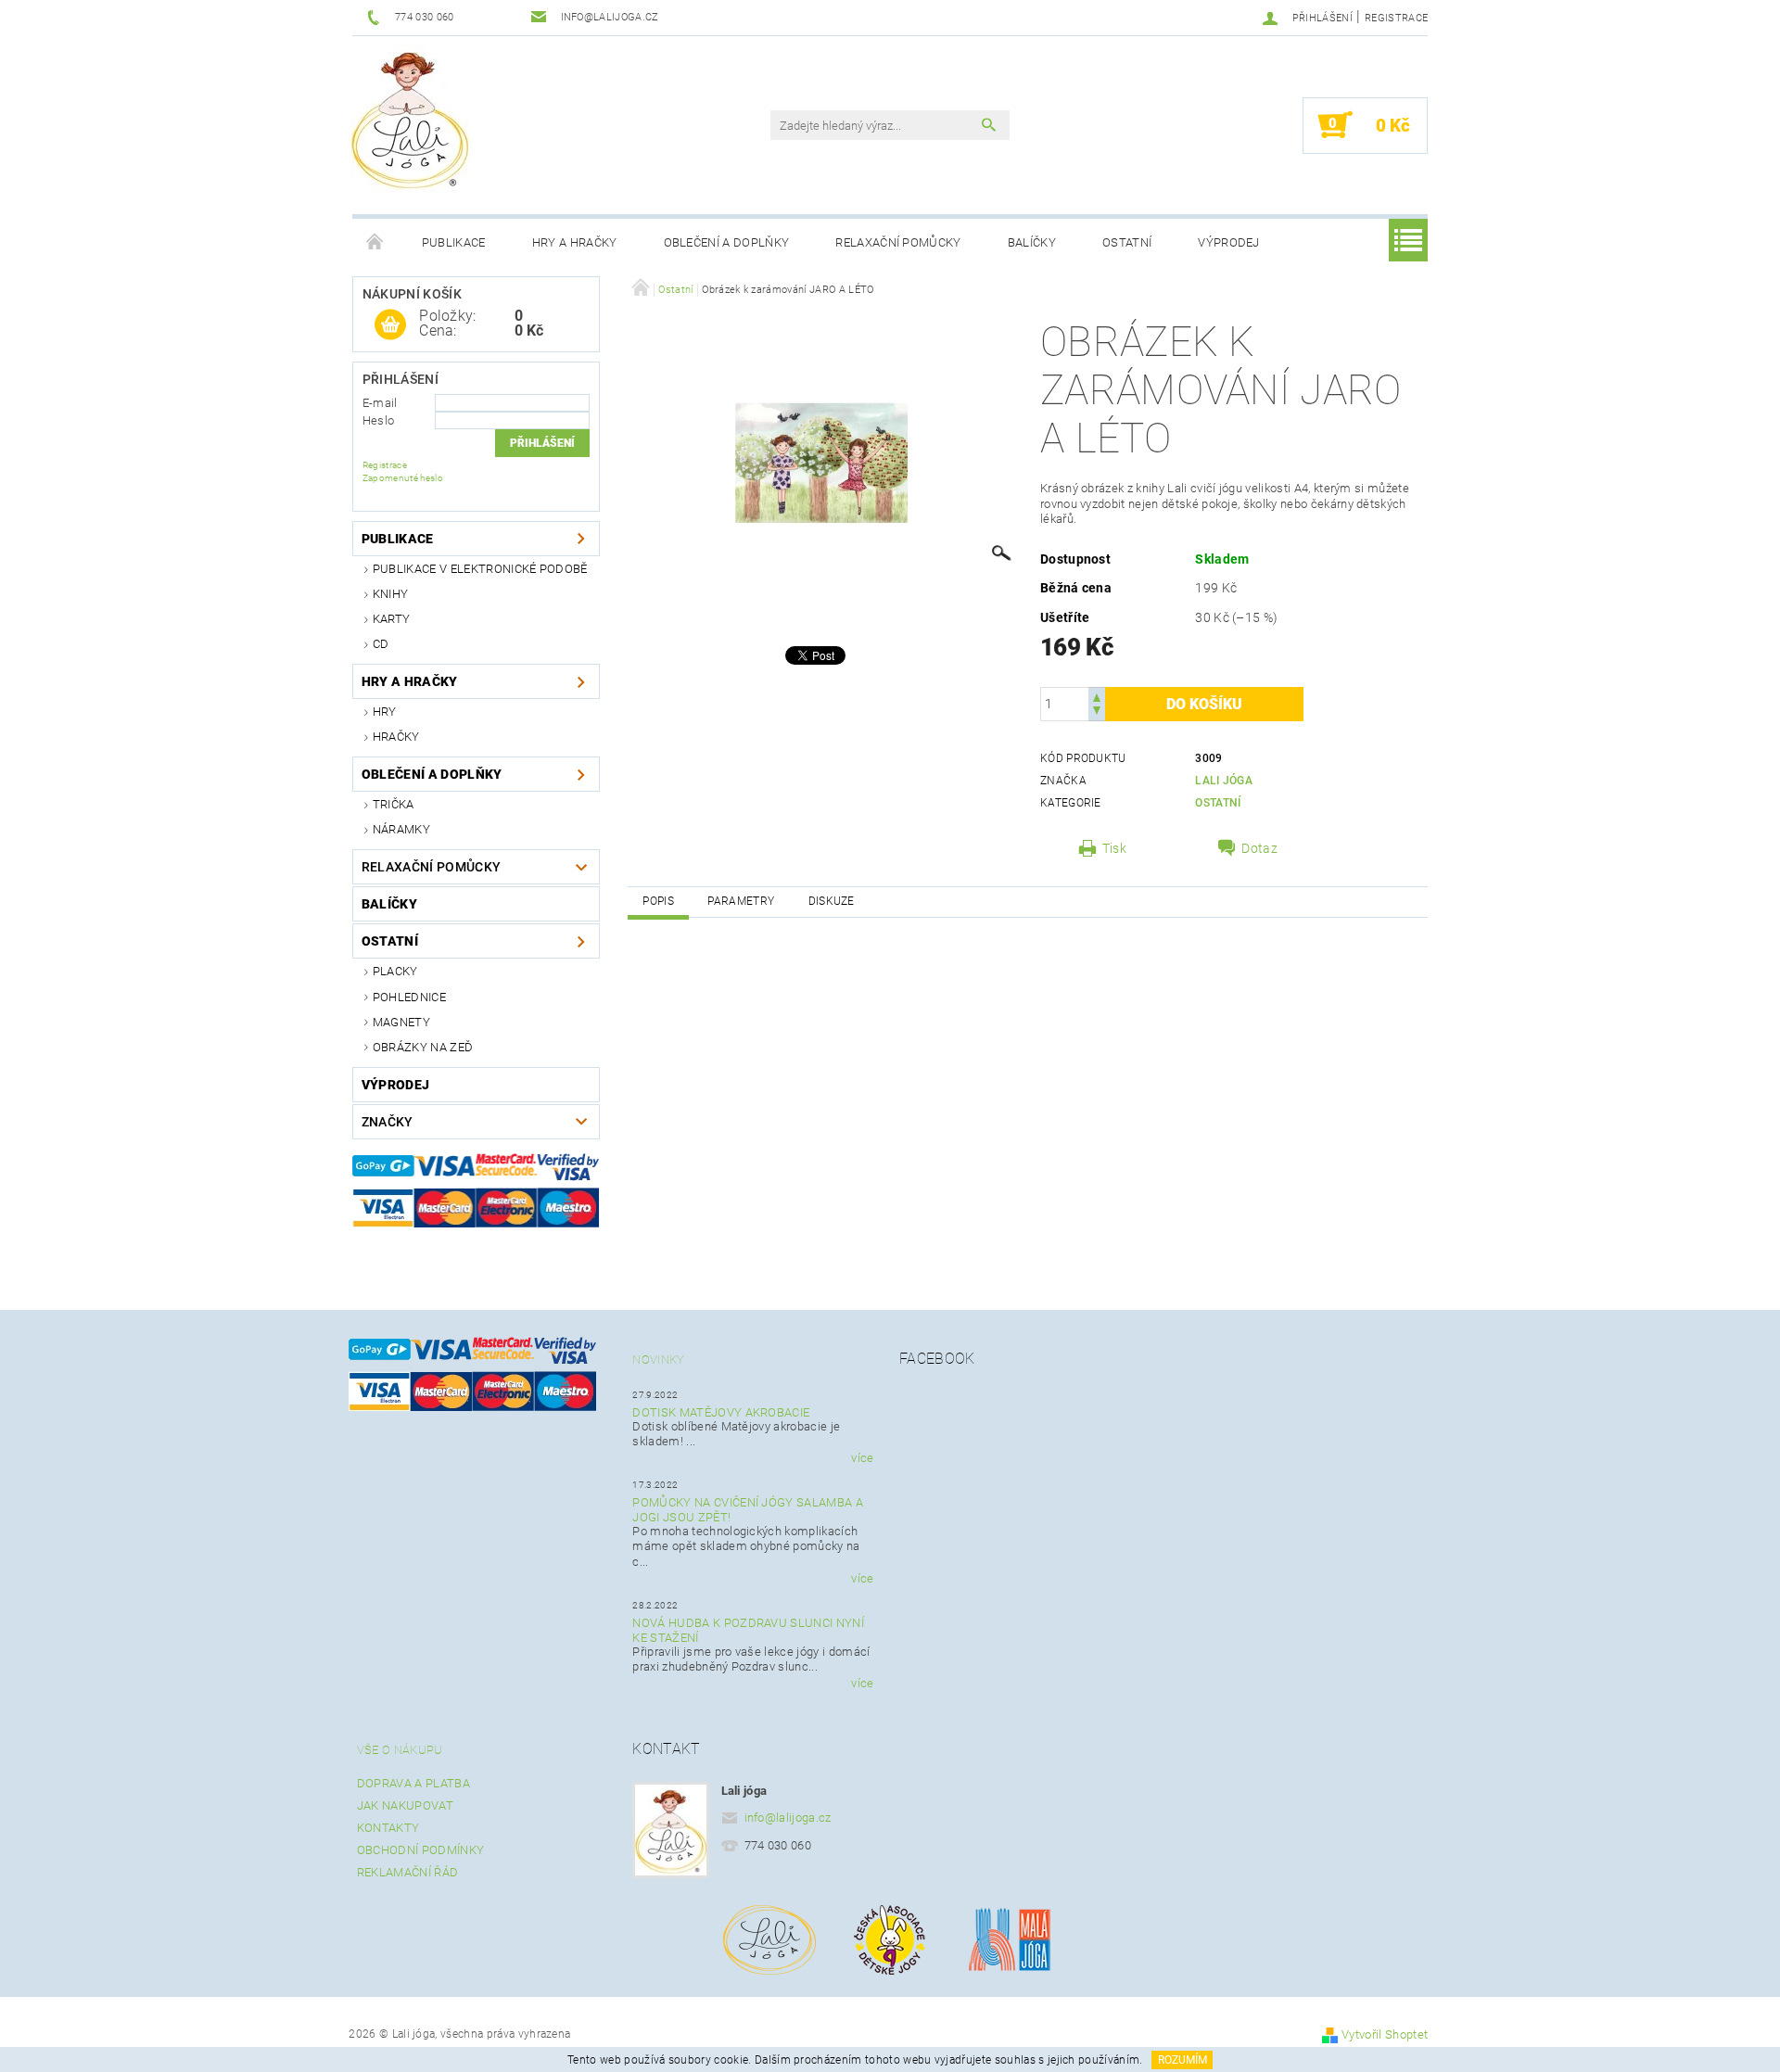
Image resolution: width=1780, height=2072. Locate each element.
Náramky (401, 829)
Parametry (741, 901)
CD (381, 644)
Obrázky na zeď (423, 1047)
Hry (385, 712)
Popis (658, 901)
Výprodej (1229, 242)
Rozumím (1182, 2060)
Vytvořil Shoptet (1385, 2034)
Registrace (1396, 18)
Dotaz (1259, 848)
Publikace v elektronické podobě (480, 569)
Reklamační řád (407, 1872)
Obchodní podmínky (420, 1850)
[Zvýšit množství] (1097, 696)
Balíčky (1032, 242)
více (862, 1458)
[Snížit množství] (1097, 712)
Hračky (396, 737)
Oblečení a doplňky (727, 242)
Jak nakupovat (405, 1805)
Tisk (1114, 848)
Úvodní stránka (375, 243)
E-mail (380, 403)
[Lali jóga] (410, 118)
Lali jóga (1224, 781)
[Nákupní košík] (390, 325)
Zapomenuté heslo (403, 478)
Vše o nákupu (400, 1750)
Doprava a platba (413, 1783)
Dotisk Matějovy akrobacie (721, 1412)
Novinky (658, 1360)
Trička (394, 804)
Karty (392, 619)
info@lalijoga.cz (788, 1818)
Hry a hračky (575, 242)
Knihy (391, 594)
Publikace (454, 242)
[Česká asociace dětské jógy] (890, 1938)
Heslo (379, 420)
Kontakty (388, 1828)
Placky (395, 971)
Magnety (401, 1022)
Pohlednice (409, 997)
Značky (388, 1122)
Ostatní (1127, 242)
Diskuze (832, 901)
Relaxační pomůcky (898, 242)
